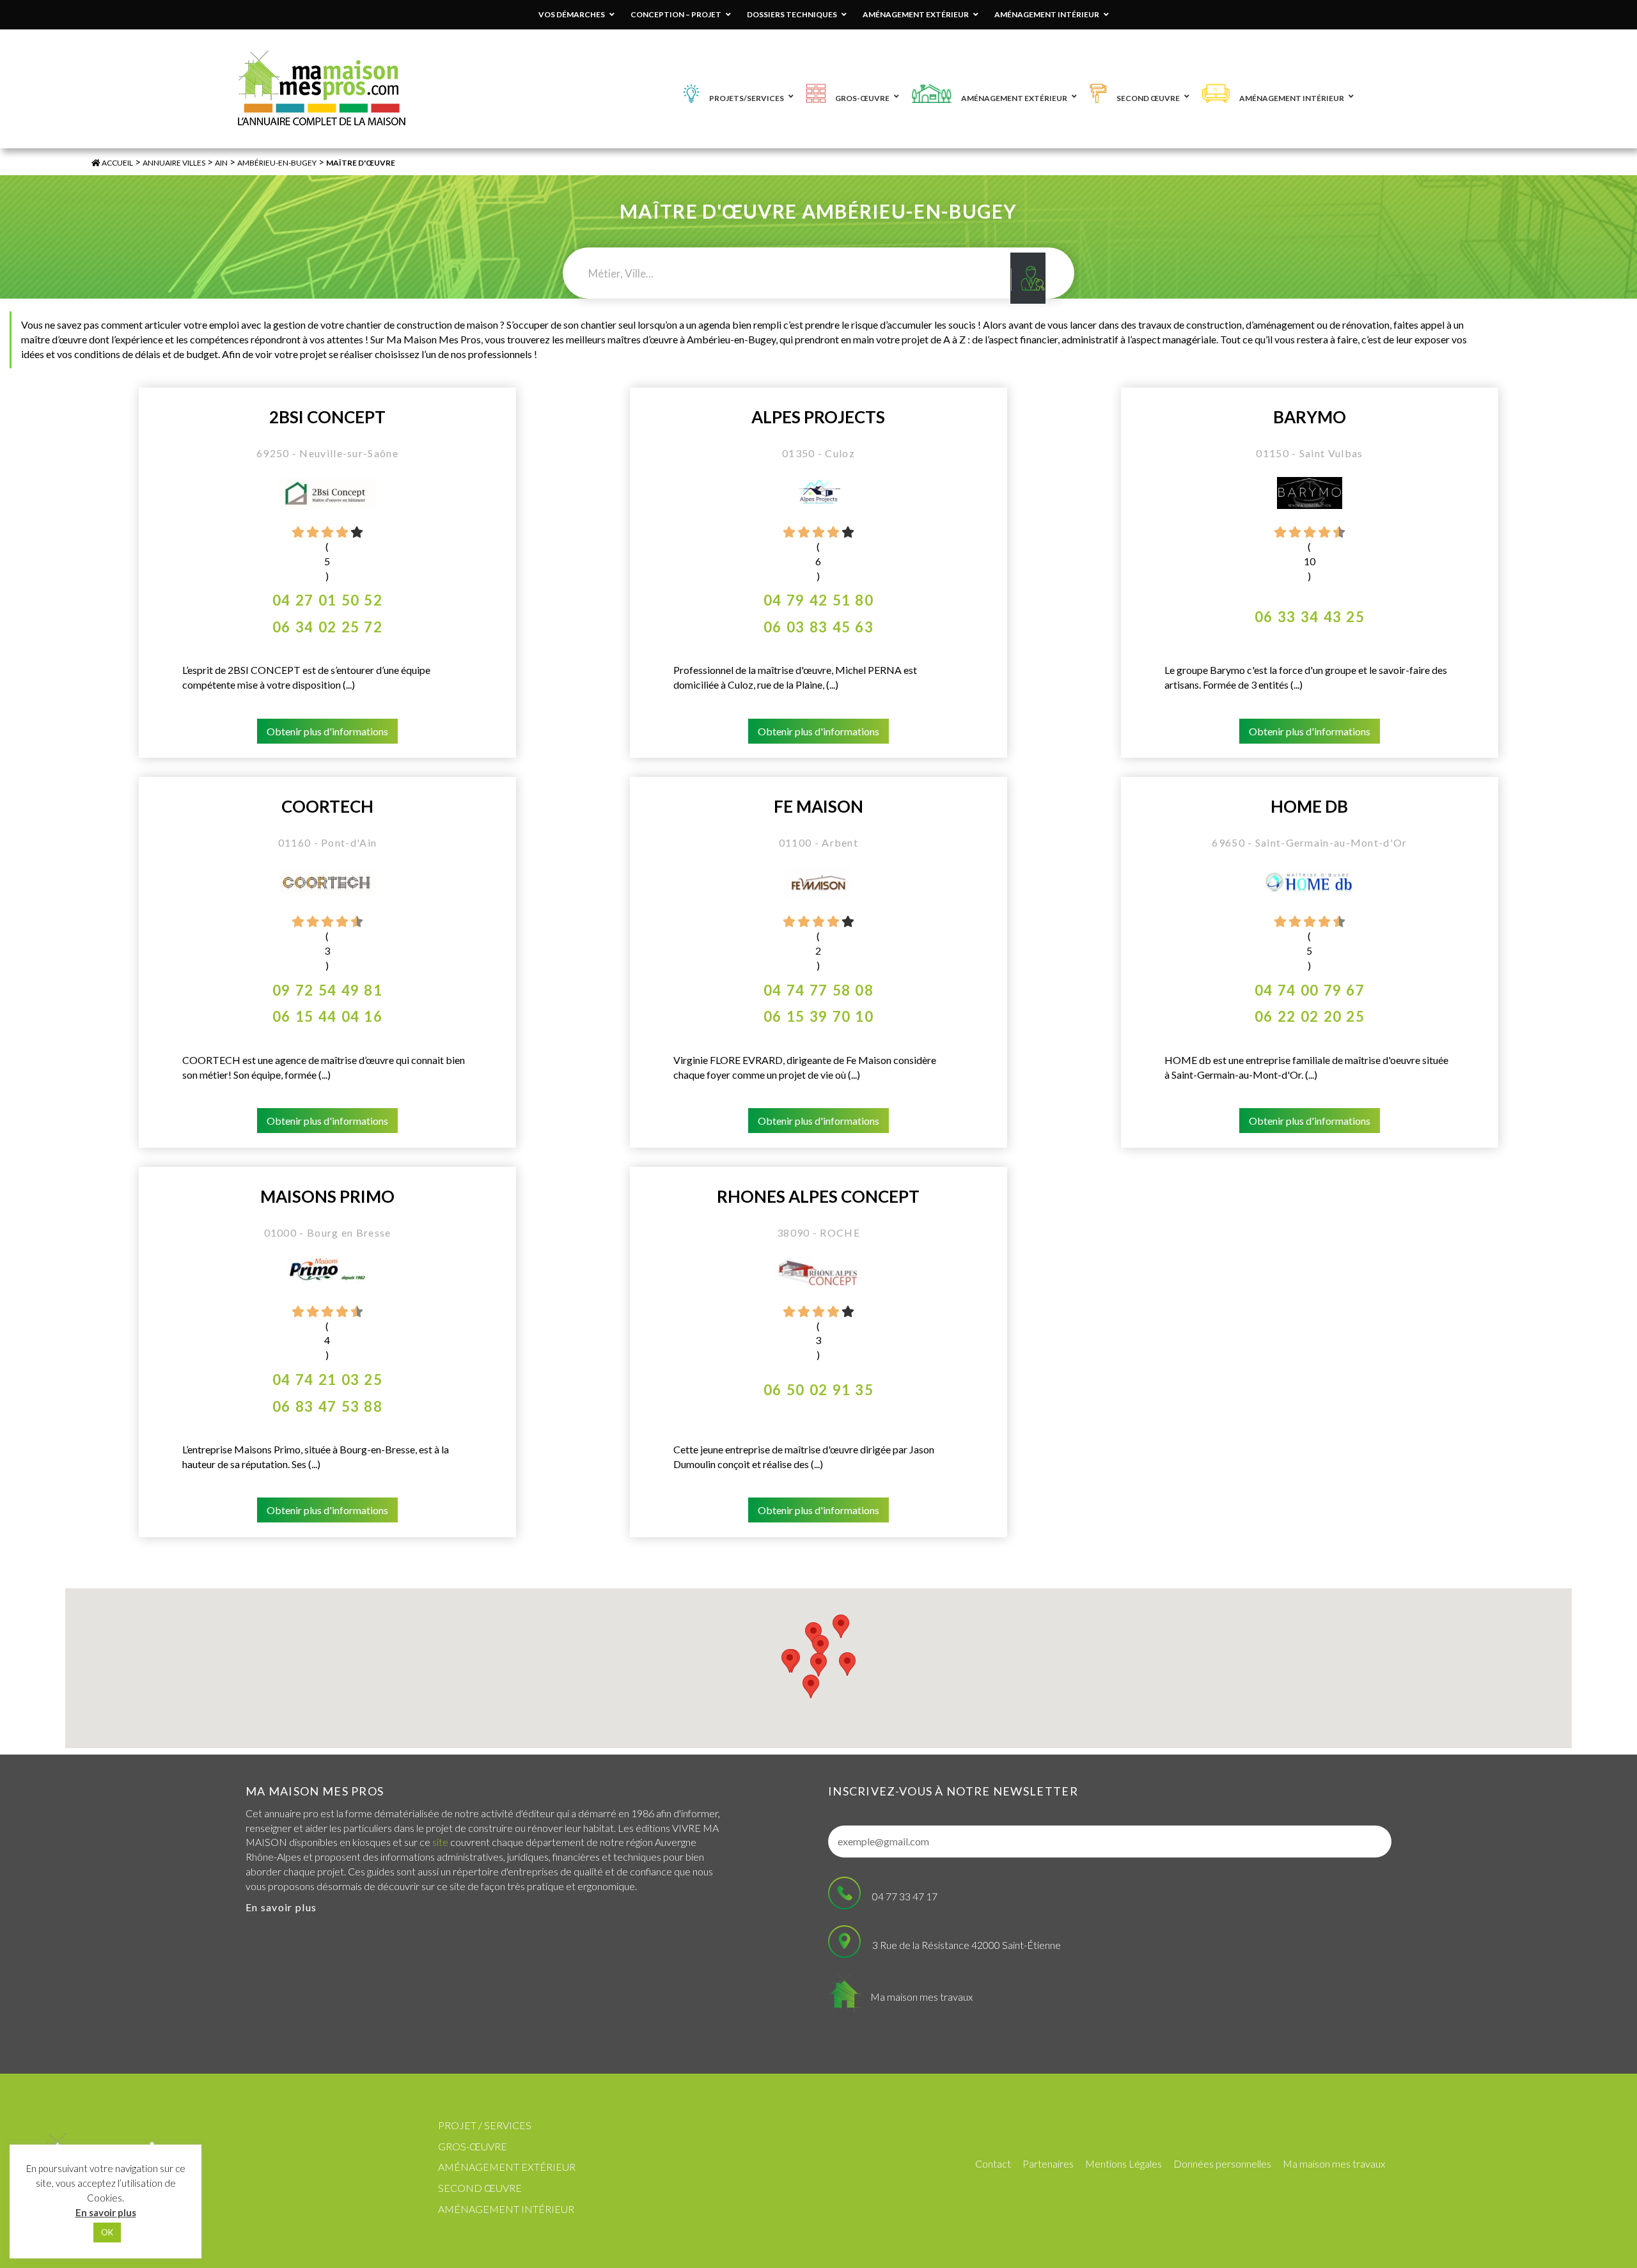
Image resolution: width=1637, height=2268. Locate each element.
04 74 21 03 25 (327, 1380)
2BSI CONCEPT (327, 417)
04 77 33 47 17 (905, 1896)
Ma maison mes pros (315, 1791)
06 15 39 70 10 (818, 1016)
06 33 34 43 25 (1310, 617)
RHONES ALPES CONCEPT (818, 1197)
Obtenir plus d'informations (327, 731)
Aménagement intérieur (506, 2209)
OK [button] (107, 2232)
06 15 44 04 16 (327, 1016)
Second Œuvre (480, 2188)
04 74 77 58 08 (818, 990)
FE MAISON (818, 807)
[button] (847, 1664)
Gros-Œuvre (473, 2146)
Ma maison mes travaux (921, 1997)
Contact (993, 2163)
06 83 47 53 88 (327, 1406)
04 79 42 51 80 (818, 600)
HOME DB (1309, 807)
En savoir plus (281, 1907)
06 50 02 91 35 (818, 1390)
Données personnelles (1222, 2163)
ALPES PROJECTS (818, 417)
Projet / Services (485, 2125)
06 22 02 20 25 (1310, 1016)
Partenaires (1048, 2163)
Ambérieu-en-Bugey (277, 163)
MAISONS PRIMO (327, 1197)
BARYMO (1310, 417)
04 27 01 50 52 (327, 600)
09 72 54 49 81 (327, 990)
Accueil (117, 163)
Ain (221, 163)
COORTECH (327, 807)
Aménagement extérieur (507, 2167)
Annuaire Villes (174, 163)
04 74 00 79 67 (1310, 990)
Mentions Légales (1124, 2163)
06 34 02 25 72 (327, 627)
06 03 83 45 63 (818, 627)
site (440, 1842)
